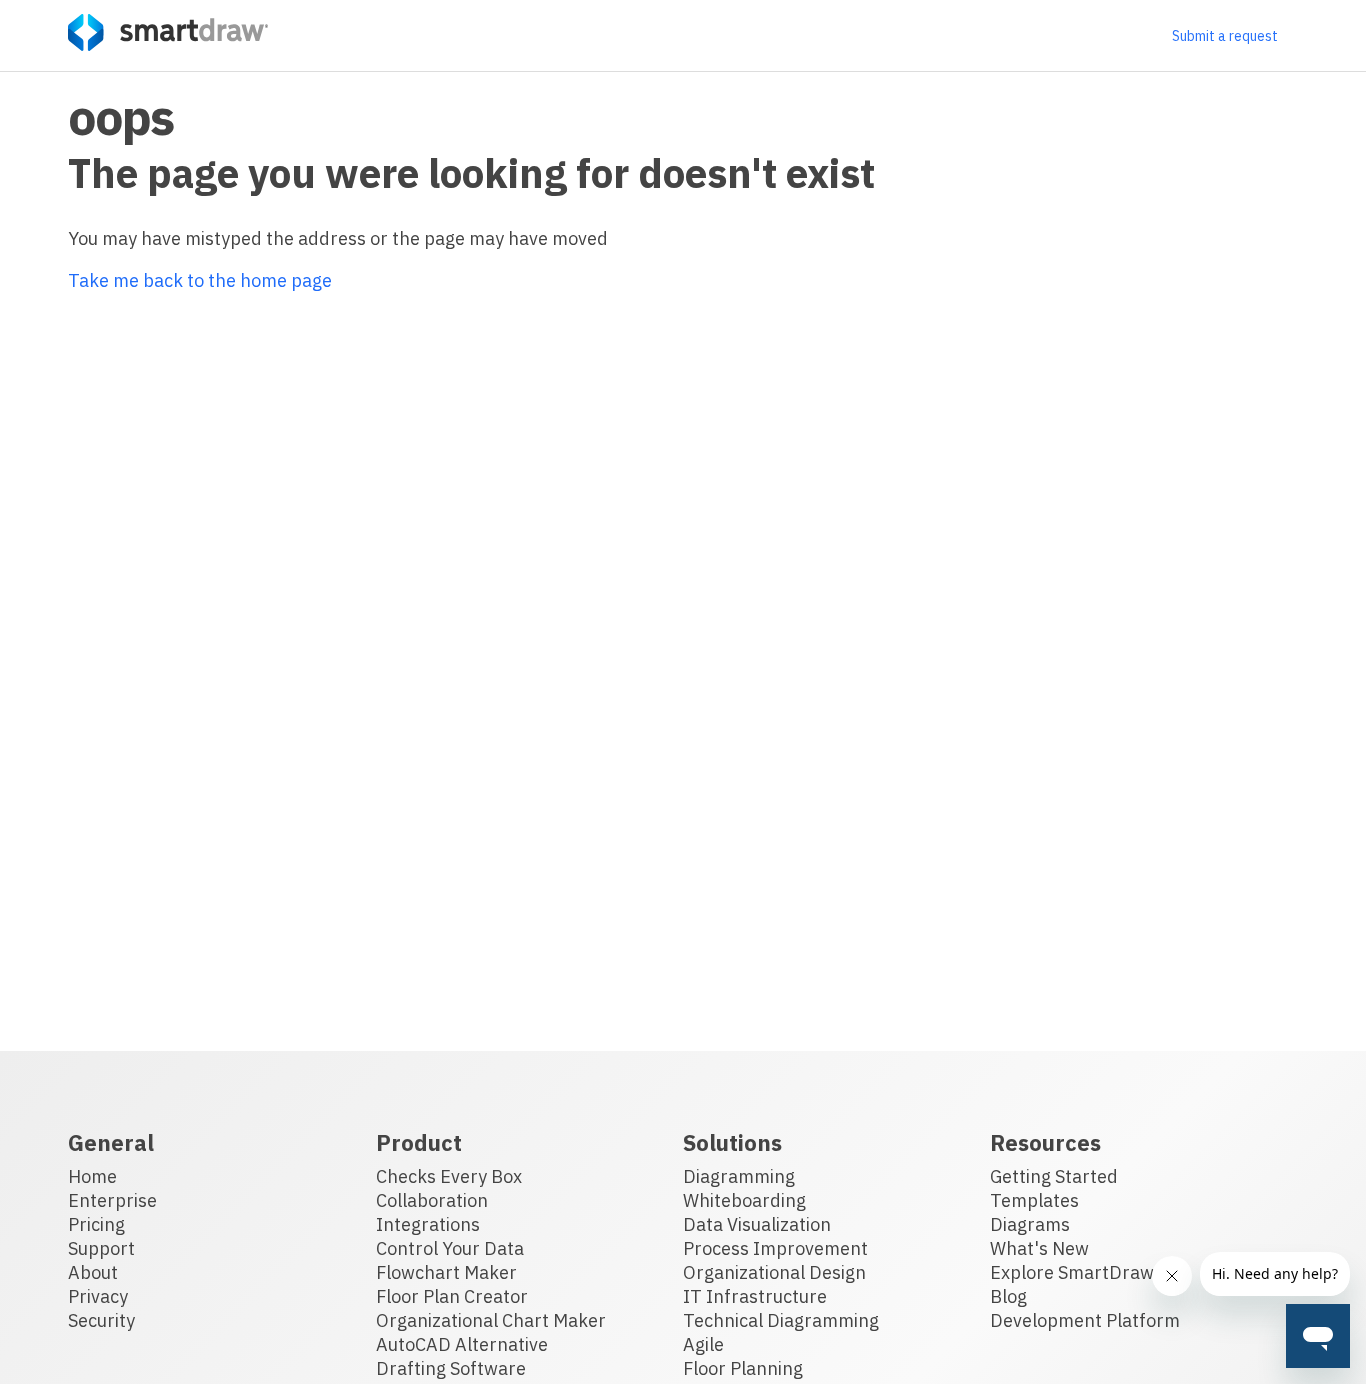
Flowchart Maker (446, 1272)
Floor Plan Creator (452, 1296)
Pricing (96, 1224)
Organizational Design (774, 1272)
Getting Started (1054, 1176)
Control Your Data (450, 1248)
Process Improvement (775, 1248)
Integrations (428, 1224)
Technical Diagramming (781, 1320)
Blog (1008, 1296)
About (93, 1272)
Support (101, 1248)
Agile (703, 1344)
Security (101, 1320)
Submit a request (1225, 36)
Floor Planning (743, 1368)
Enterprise (112, 1200)
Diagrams (1030, 1224)
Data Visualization (757, 1224)
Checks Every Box (449, 1176)
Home (92, 1176)
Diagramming (739, 1176)
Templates (1034, 1200)
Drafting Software (451, 1368)
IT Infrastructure (755, 1296)
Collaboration (432, 1200)
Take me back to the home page (200, 280)
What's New (1039, 1248)
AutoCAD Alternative (462, 1344)
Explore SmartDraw (1072, 1272)
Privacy (98, 1296)
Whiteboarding (744, 1200)
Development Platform (1085, 1320)
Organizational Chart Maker (491, 1320)
